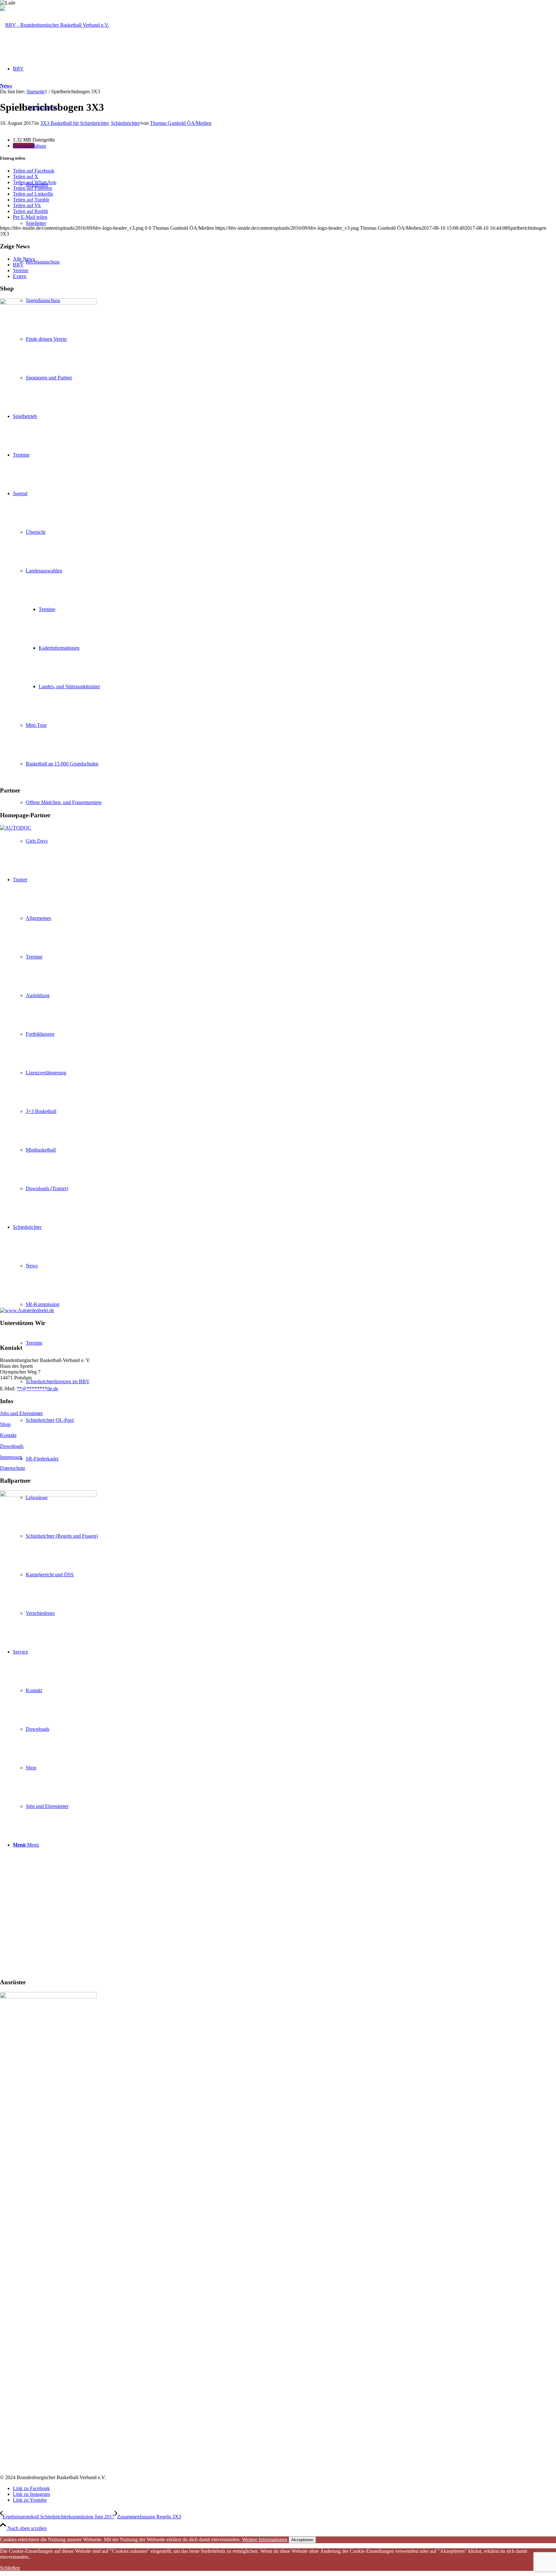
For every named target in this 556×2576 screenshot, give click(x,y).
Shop (5, 1424)
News (6, 86)
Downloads (12, 1446)
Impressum (11, 1457)
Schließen (10, 2568)
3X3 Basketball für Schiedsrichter (74, 123)
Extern (20, 276)
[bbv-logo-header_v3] (55, 25)
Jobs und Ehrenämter (21, 1413)
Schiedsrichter (125, 123)
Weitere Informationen (265, 2539)
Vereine (21, 270)
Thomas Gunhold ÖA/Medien (181, 123)
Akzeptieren (302, 2540)
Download (24, 146)
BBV (18, 265)
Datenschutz (13, 1468)
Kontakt (8, 1435)
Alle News (24, 259)
